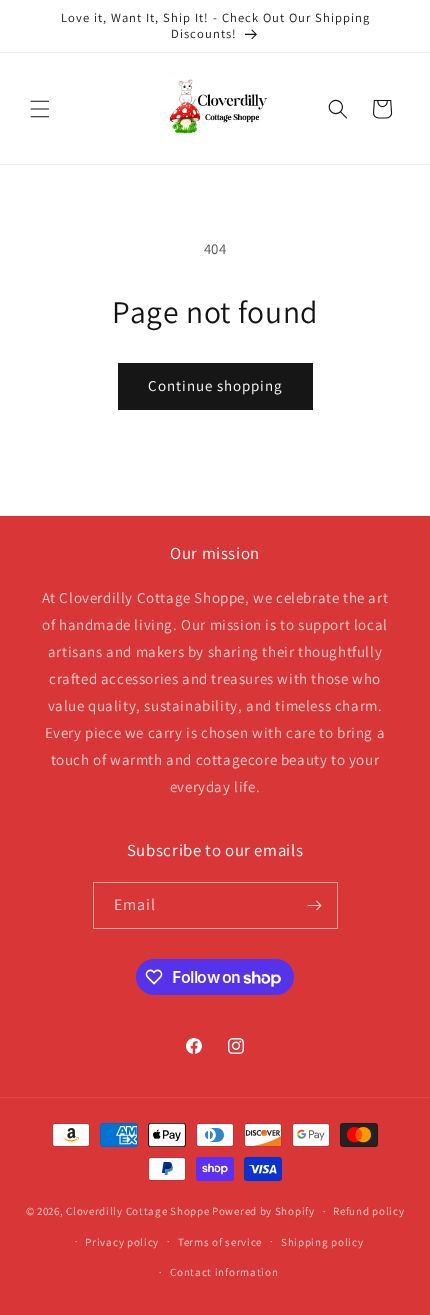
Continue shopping (215, 385)
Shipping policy (322, 1242)
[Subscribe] (315, 905)
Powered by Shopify (263, 1211)
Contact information (224, 1272)
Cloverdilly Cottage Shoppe (137, 1211)
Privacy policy (122, 1242)
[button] (40, 109)
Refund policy (368, 1211)
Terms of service (220, 1242)
